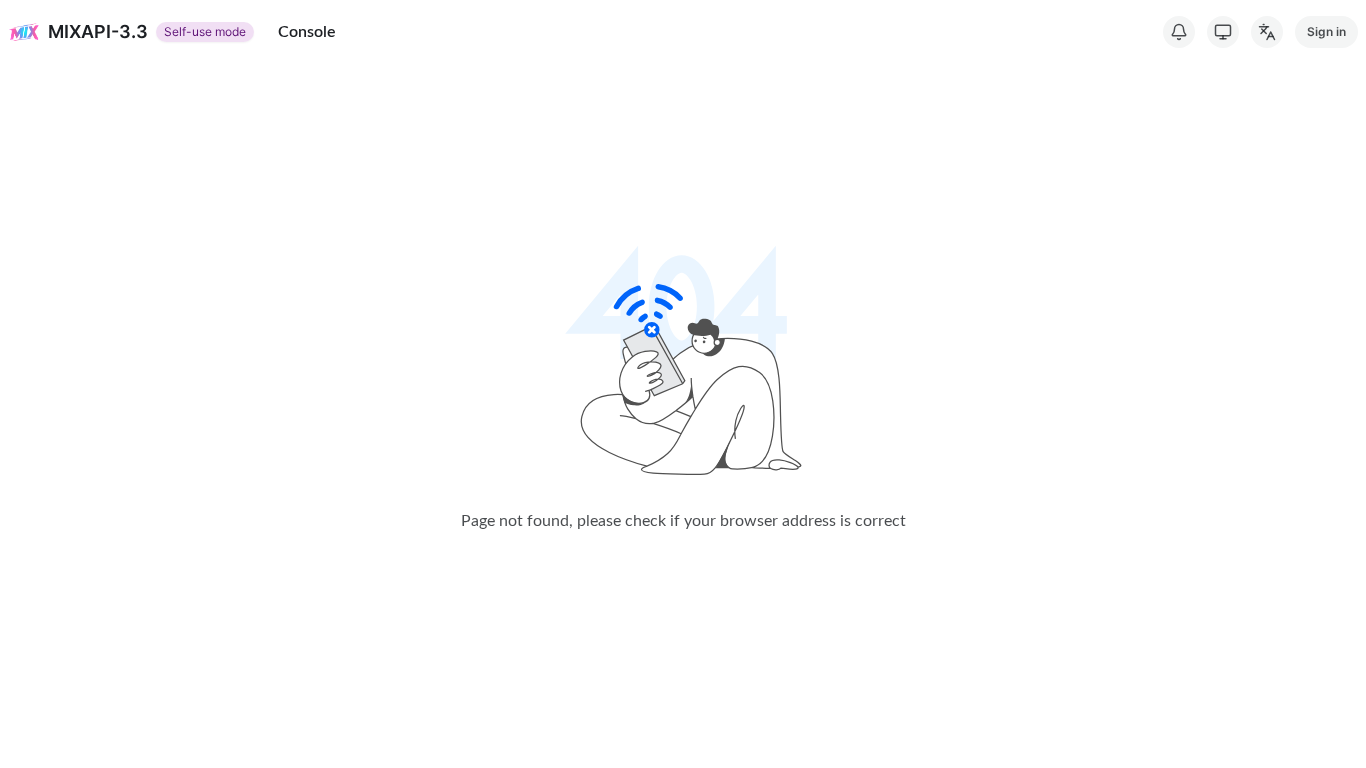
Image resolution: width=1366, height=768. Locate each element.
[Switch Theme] (1223, 32)
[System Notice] (1179, 32)
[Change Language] (1267, 32)
